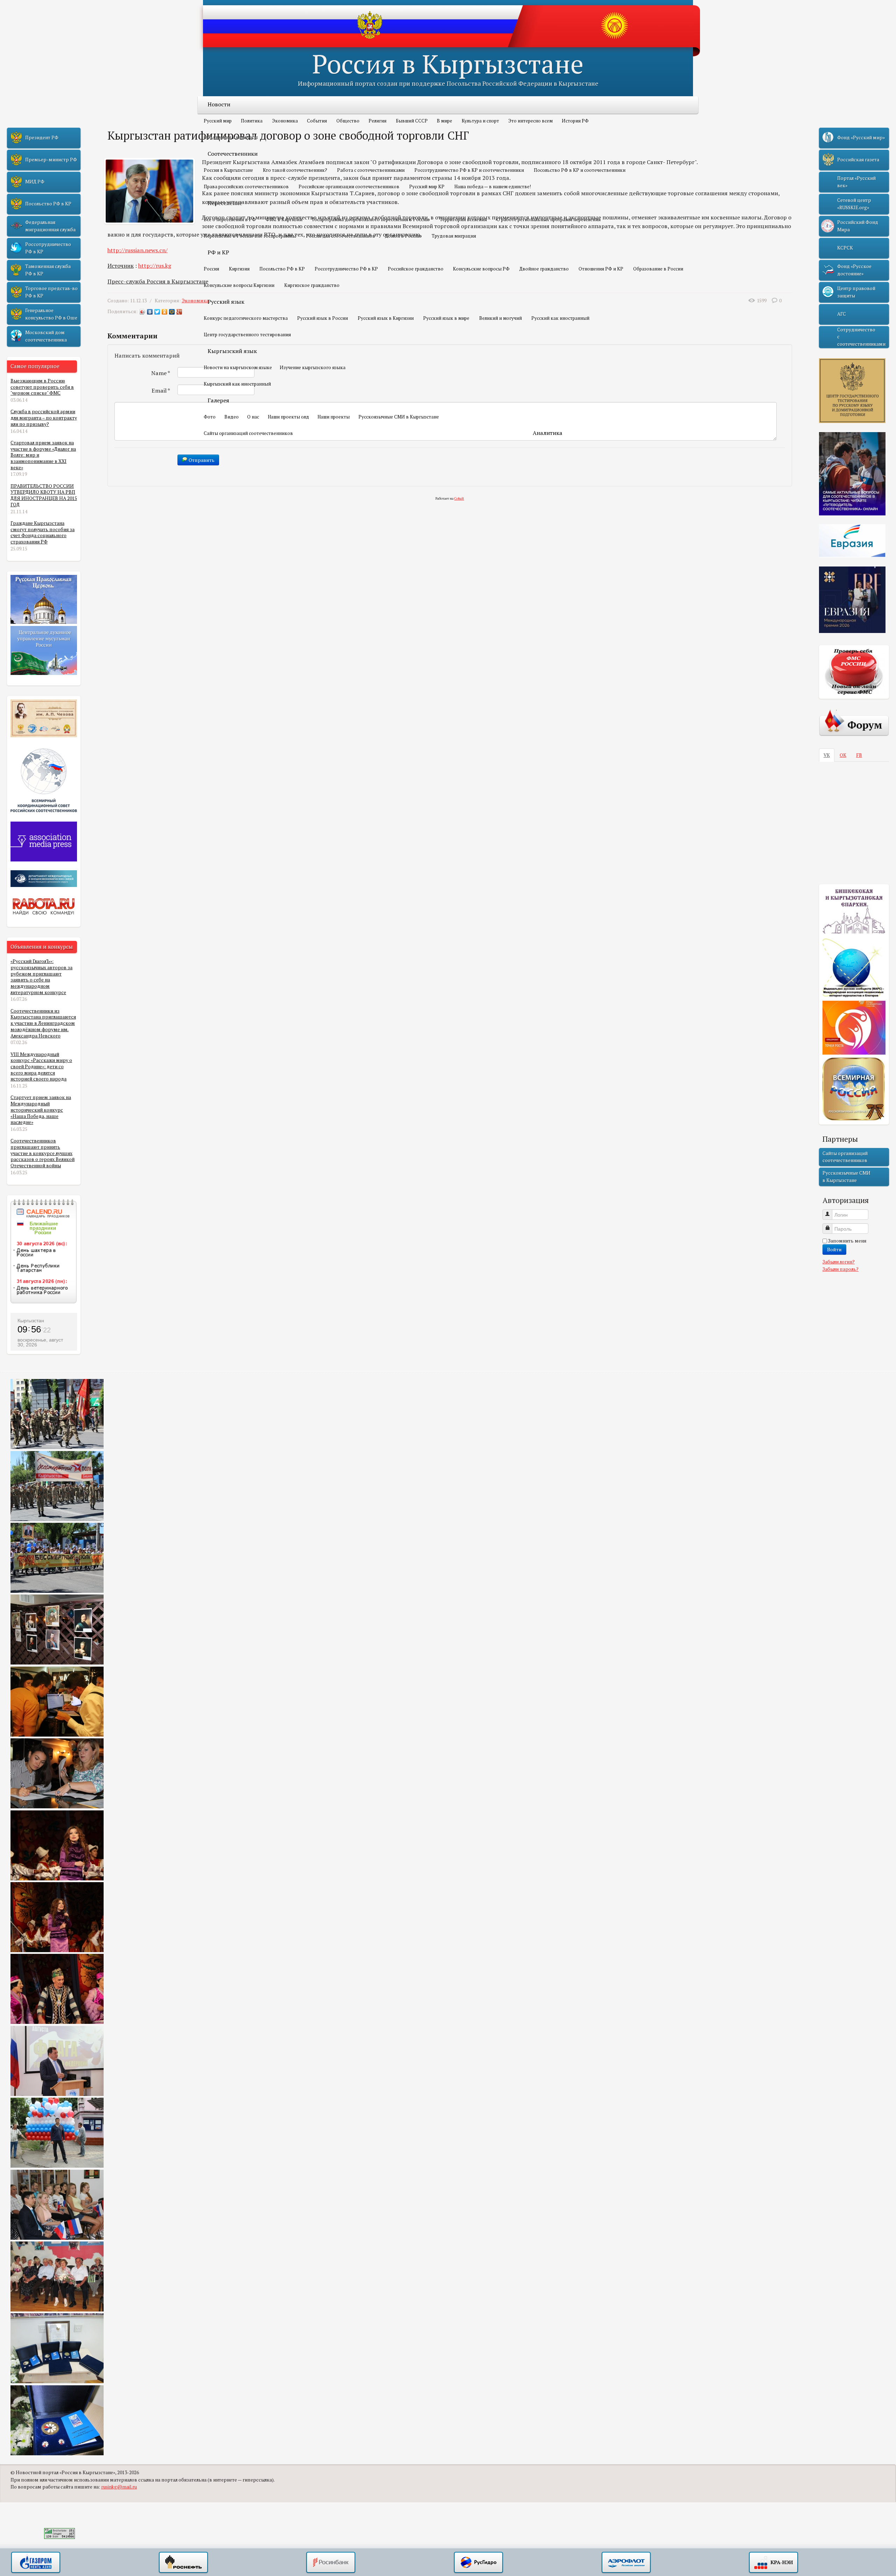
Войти (834, 1249)
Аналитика (548, 433)
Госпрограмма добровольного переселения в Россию (371, 219)
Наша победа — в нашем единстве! (493, 186)
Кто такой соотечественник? (295, 170)
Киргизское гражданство (312, 285)
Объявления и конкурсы (231, 137)
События (317, 121)
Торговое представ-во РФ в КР (51, 292)
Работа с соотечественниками (371, 170)
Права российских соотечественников (246, 186)
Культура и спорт (480, 121)
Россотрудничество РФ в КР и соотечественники (469, 170)
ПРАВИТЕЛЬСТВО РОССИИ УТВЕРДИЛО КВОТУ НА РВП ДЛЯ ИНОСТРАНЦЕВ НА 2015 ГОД (44, 495)
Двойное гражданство (544, 269)
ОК (843, 755)
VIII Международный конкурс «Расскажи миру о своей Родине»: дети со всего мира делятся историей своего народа (41, 1067)
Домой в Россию (403, 236)
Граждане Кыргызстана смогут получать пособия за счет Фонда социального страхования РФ (43, 532)
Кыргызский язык (232, 351)
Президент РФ (42, 138)
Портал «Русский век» (856, 182)
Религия (377, 121)
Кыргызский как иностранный (237, 384)
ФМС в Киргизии (284, 219)
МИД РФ (35, 182)
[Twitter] (157, 312)
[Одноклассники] (165, 312)
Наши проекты (334, 417)
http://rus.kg (155, 266)
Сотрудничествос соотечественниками (861, 337)
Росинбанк (331, 2563)
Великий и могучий (500, 318)
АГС (842, 314)
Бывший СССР (412, 121)
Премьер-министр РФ (51, 160)
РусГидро (478, 2563)
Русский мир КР (427, 186)
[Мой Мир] (172, 312)
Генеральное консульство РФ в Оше (51, 314)
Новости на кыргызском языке (238, 367)
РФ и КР (218, 252)
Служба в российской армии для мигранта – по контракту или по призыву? (44, 418)
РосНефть (183, 2563)
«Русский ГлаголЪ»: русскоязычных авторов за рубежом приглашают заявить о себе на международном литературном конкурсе (41, 977)
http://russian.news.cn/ (138, 250)
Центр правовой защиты (856, 292)
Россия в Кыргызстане (448, 64)
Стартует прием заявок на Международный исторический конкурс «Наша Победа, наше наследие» (41, 1110)
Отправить (201, 460)
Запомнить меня (847, 1241)
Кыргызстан (31, 1321)
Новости (219, 104)
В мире (444, 121)
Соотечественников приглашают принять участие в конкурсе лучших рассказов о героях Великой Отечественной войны (43, 1153)
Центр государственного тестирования (247, 335)
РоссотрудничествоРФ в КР (48, 248)
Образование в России (658, 269)
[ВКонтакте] (150, 312)
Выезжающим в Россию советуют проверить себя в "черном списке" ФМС (42, 387)
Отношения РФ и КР (601, 269)
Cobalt (459, 498)
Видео (232, 417)
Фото (210, 417)
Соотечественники (233, 154)
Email (161, 390)
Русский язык (226, 302)
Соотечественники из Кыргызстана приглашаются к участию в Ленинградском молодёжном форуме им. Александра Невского (43, 1023)
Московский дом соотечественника (46, 336)
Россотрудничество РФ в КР (346, 269)
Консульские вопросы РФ (481, 269)
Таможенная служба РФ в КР (48, 270)
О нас (253, 417)
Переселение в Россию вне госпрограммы (250, 236)
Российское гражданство (416, 269)
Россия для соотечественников (341, 236)
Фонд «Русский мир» (861, 138)
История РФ (575, 121)
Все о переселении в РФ (230, 219)
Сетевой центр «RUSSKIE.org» (854, 204)
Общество (348, 121)
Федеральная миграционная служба (50, 226)
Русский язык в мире (446, 318)
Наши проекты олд (288, 417)
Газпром (36, 2563)
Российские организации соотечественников (349, 186)
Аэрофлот (626, 2563)
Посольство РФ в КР (282, 269)
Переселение (225, 203)
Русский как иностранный (560, 318)
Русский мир (218, 121)
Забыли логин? (839, 1262)
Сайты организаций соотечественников (248, 433)
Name (161, 373)
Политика (252, 121)
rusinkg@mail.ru (119, 2487)
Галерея (218, 400)
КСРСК (845, 248)
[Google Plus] (179, 312)
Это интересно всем (530, 121)
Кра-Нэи (773, 2563)
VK (827, 755)
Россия (211, 269)
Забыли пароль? (841, 1269)
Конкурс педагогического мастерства (246, 318)
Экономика (285, 121)
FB (859, 755)
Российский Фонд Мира (858, 226)
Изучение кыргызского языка (313, 367)
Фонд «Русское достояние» (854, 270)
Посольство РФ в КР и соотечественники (580, 170)
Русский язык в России (323, 318)
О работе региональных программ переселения (549, 219)
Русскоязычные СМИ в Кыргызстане (399, 417)
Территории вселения (463, 219)
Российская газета (858, 160)
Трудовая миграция (454, 236)
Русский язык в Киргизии (386, 318)
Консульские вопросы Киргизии (239, 285)
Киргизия (239, 269)
